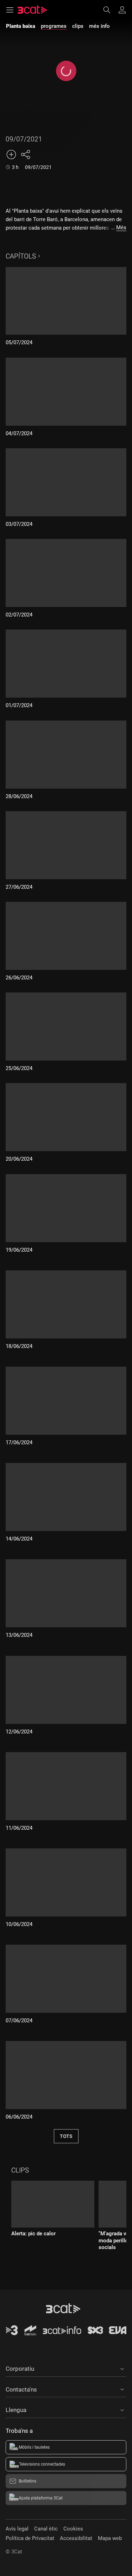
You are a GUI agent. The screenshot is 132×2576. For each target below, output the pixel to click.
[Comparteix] (25, 154)
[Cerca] (110, 10)
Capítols (21, 256)
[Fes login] (122, 10)
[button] (66, 2368)
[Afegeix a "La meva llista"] (11, 154)
